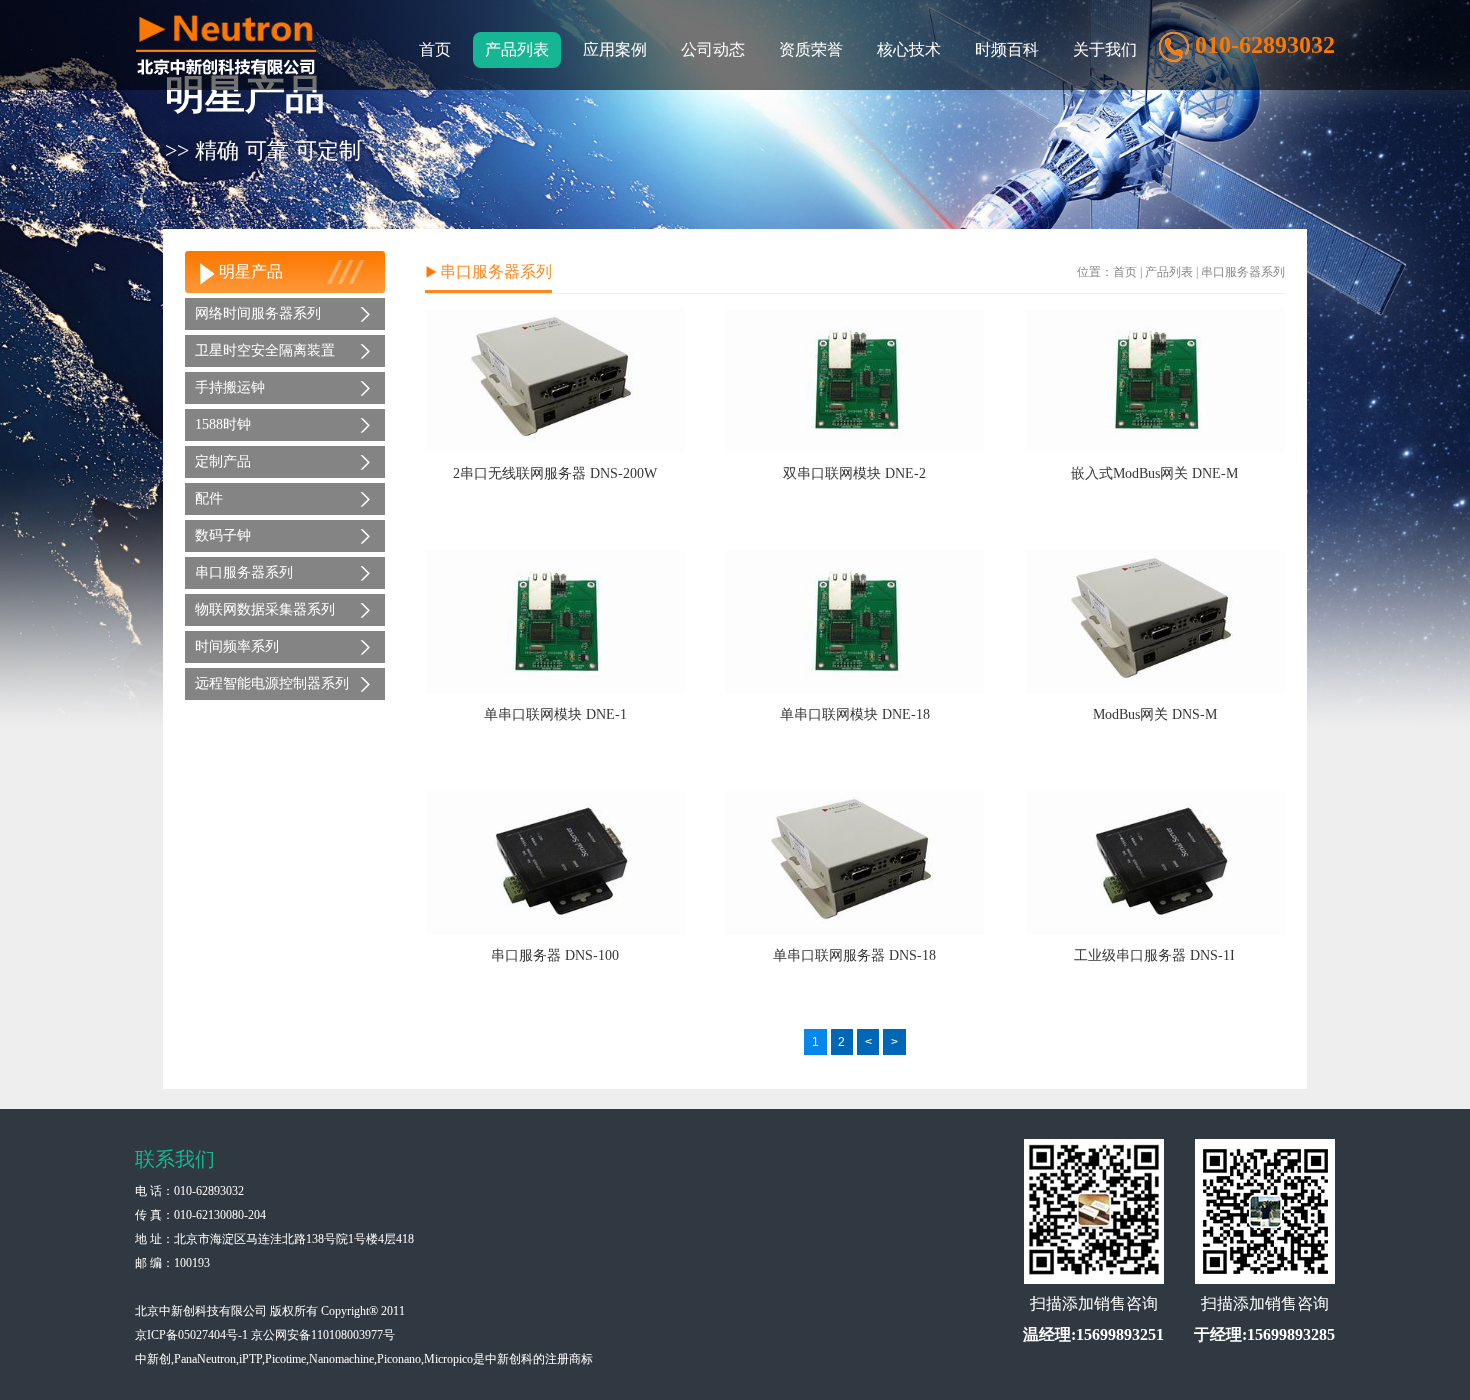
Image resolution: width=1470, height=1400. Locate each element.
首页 (435, 49)
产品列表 (1169, 272)
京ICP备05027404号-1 (191, 1335)
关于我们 (1105, 49)
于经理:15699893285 (1264, 1334)
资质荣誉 (811, 49)
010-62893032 (209, 1191)
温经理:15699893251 (1093, 1334)
